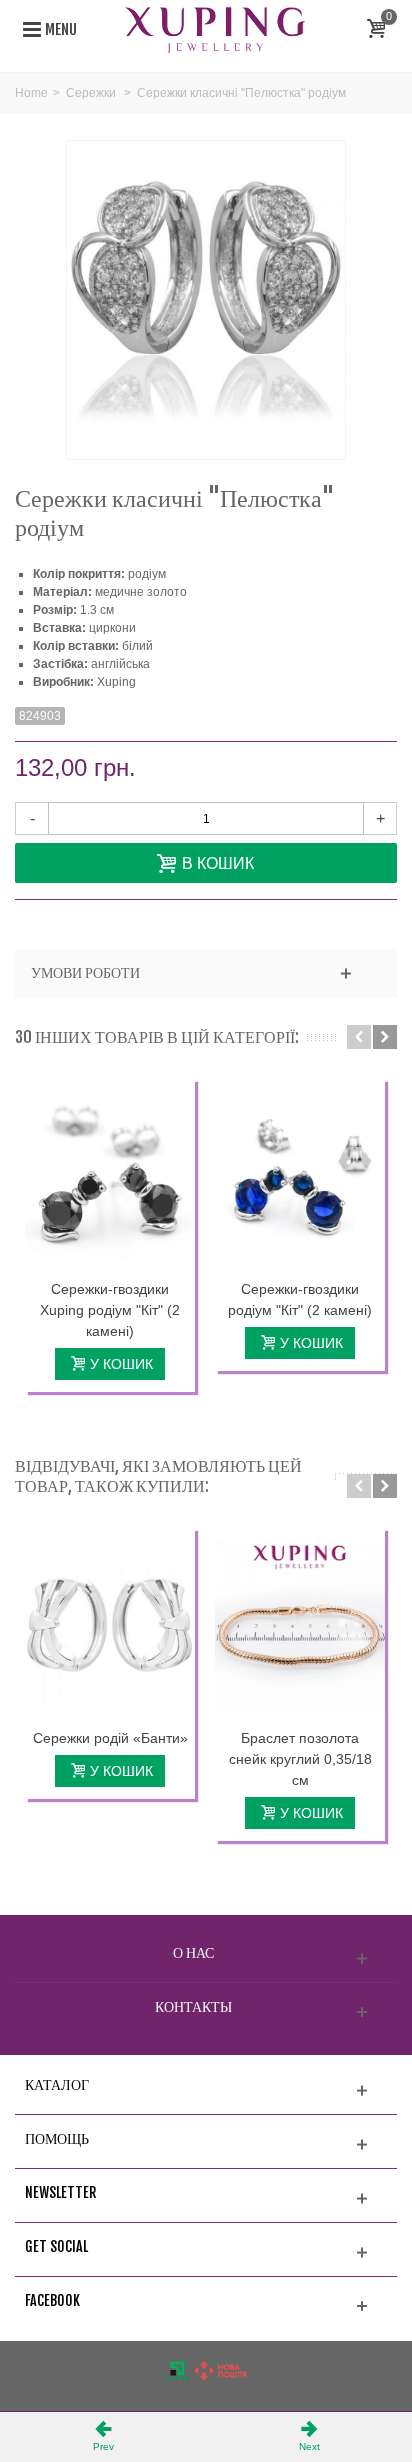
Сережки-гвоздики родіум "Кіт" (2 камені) (300, 1299)
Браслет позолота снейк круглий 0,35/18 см (300, 1759)
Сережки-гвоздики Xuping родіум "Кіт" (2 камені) (110, 1310)
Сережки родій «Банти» (110, 1738)
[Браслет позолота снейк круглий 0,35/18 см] (300, 1625)
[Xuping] (215, 29)
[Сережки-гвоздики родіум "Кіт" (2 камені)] (300, 1176)
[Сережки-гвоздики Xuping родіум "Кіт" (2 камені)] (110, 1176)
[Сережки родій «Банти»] (110, 1625)
